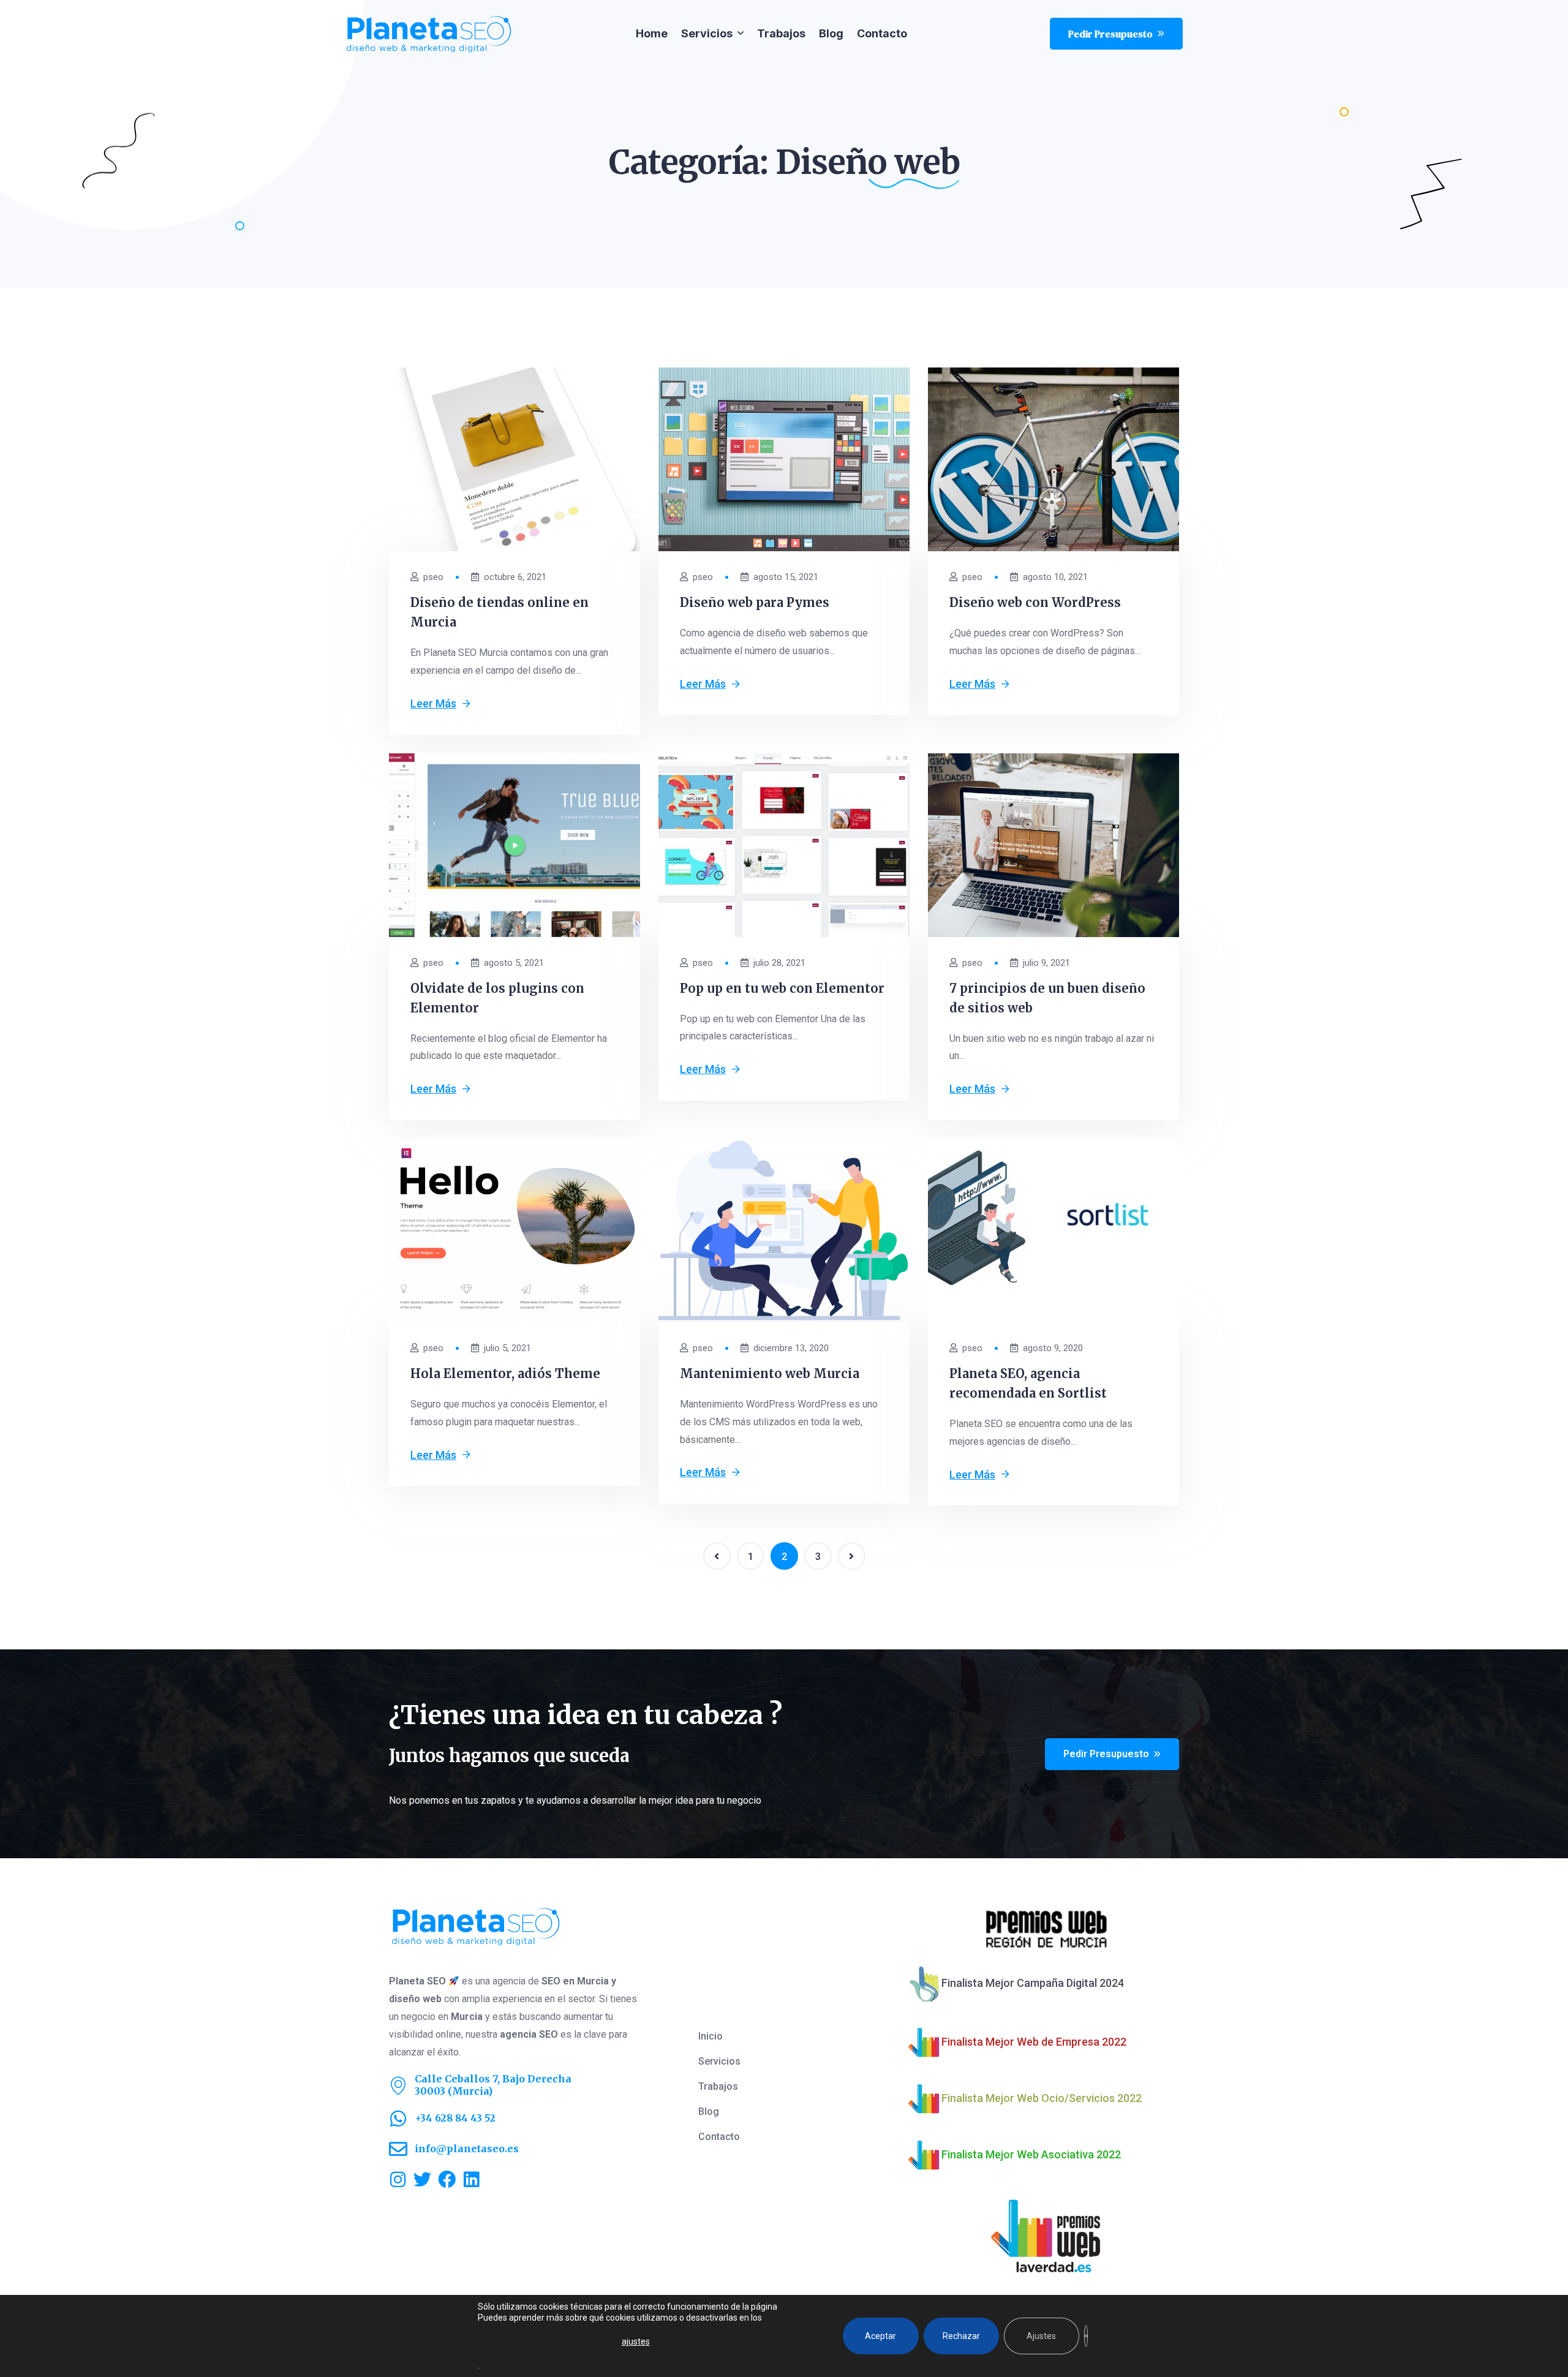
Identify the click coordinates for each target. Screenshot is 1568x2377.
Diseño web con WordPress (1035, 602)
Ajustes (1041, 2336)
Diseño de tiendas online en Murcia (499, 612)
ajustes (636, 2341)
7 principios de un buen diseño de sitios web (1047, 998)
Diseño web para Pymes (755, 602)
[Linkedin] (471, 2179)
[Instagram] (398, 2179)
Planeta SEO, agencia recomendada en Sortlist (1028, 1383)
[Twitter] (422, 2179)
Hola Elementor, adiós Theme (505, 1373)
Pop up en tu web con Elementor (782, 988)
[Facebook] (447, 2179)
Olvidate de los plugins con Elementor (497, 998)
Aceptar (880, 2336)
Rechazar (961, 2336)
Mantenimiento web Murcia (770, 1373)
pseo (433, 577)
